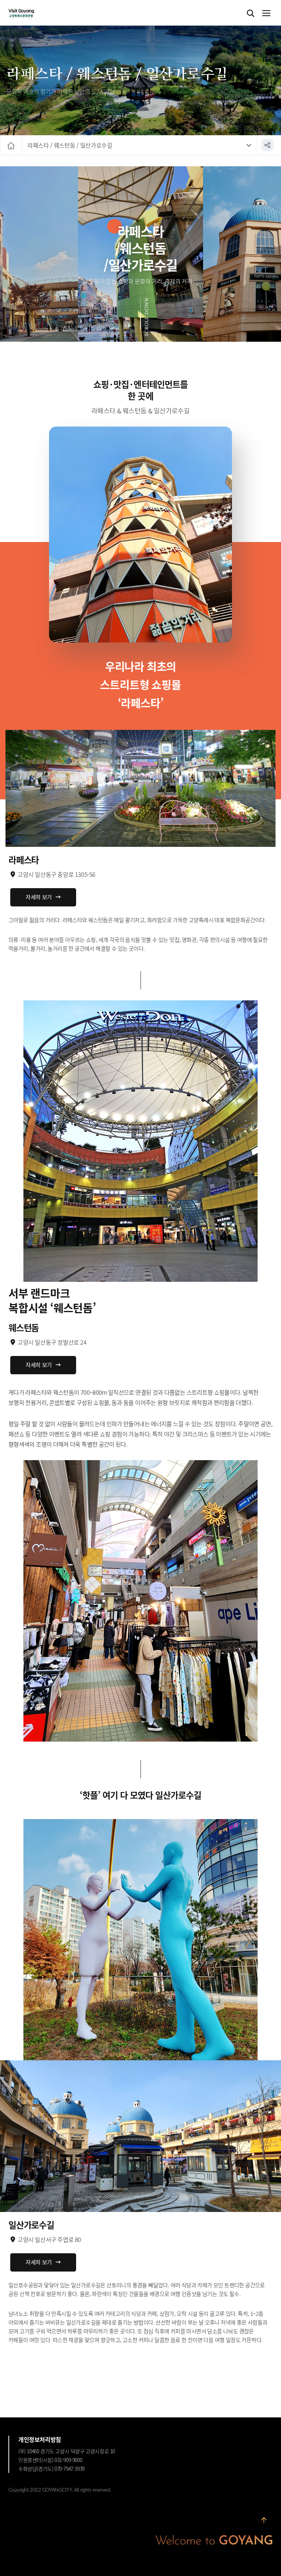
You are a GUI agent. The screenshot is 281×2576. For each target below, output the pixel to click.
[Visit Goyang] (32, 13)
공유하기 (267, 145)
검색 (251, 14)
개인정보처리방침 (40, 2439)
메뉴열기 (266, 14)
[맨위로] (264, 2522)
